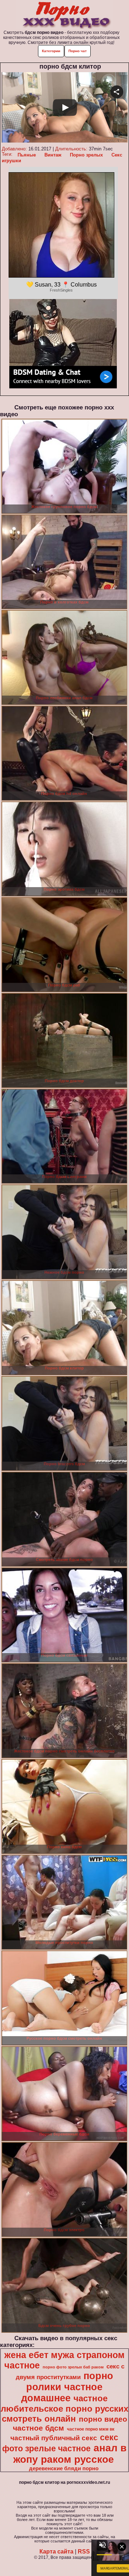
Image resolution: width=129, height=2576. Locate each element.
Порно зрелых (86, 155)
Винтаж (53, 155)
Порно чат (78, 51)
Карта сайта (56, 2552)
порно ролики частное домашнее (67, 2387)
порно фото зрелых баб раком (73, 2367)
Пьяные (27, 155)
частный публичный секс (54, 2438)
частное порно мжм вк (91, 2429)
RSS (84, 2552)
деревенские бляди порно (64, 2468)
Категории (51, 51)
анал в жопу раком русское (70, 2454)
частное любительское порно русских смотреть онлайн (64, 2408)
